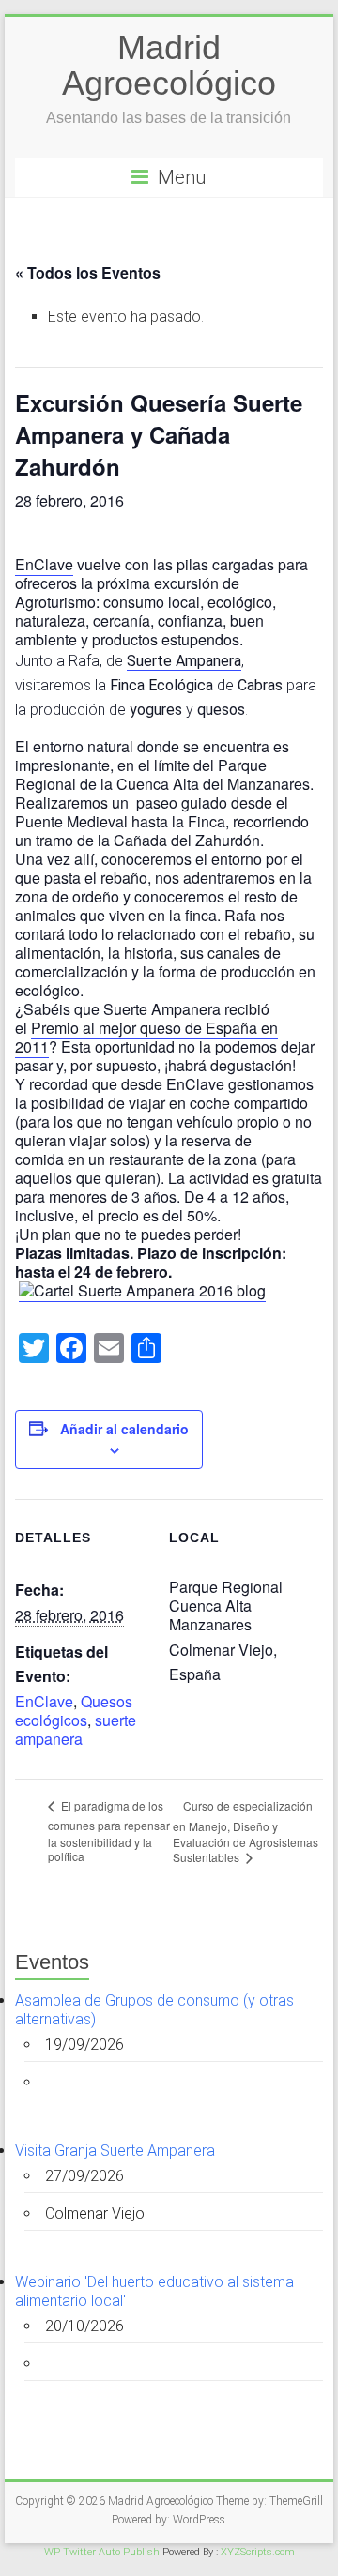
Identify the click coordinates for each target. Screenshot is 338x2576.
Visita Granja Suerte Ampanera (115, 2151)
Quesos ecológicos (74, 1711)
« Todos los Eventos (88, 273)
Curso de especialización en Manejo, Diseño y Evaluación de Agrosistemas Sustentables (246, 1832)
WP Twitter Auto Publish (102, 2552)
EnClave (44, 564)
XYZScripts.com (258, 2552)
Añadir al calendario (124, 1429)
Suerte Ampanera (184, 661)
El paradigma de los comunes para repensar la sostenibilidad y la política (109, 1831)
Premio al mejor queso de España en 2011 (146, 1037)
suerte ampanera (76, 1729)
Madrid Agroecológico (169, 65)
